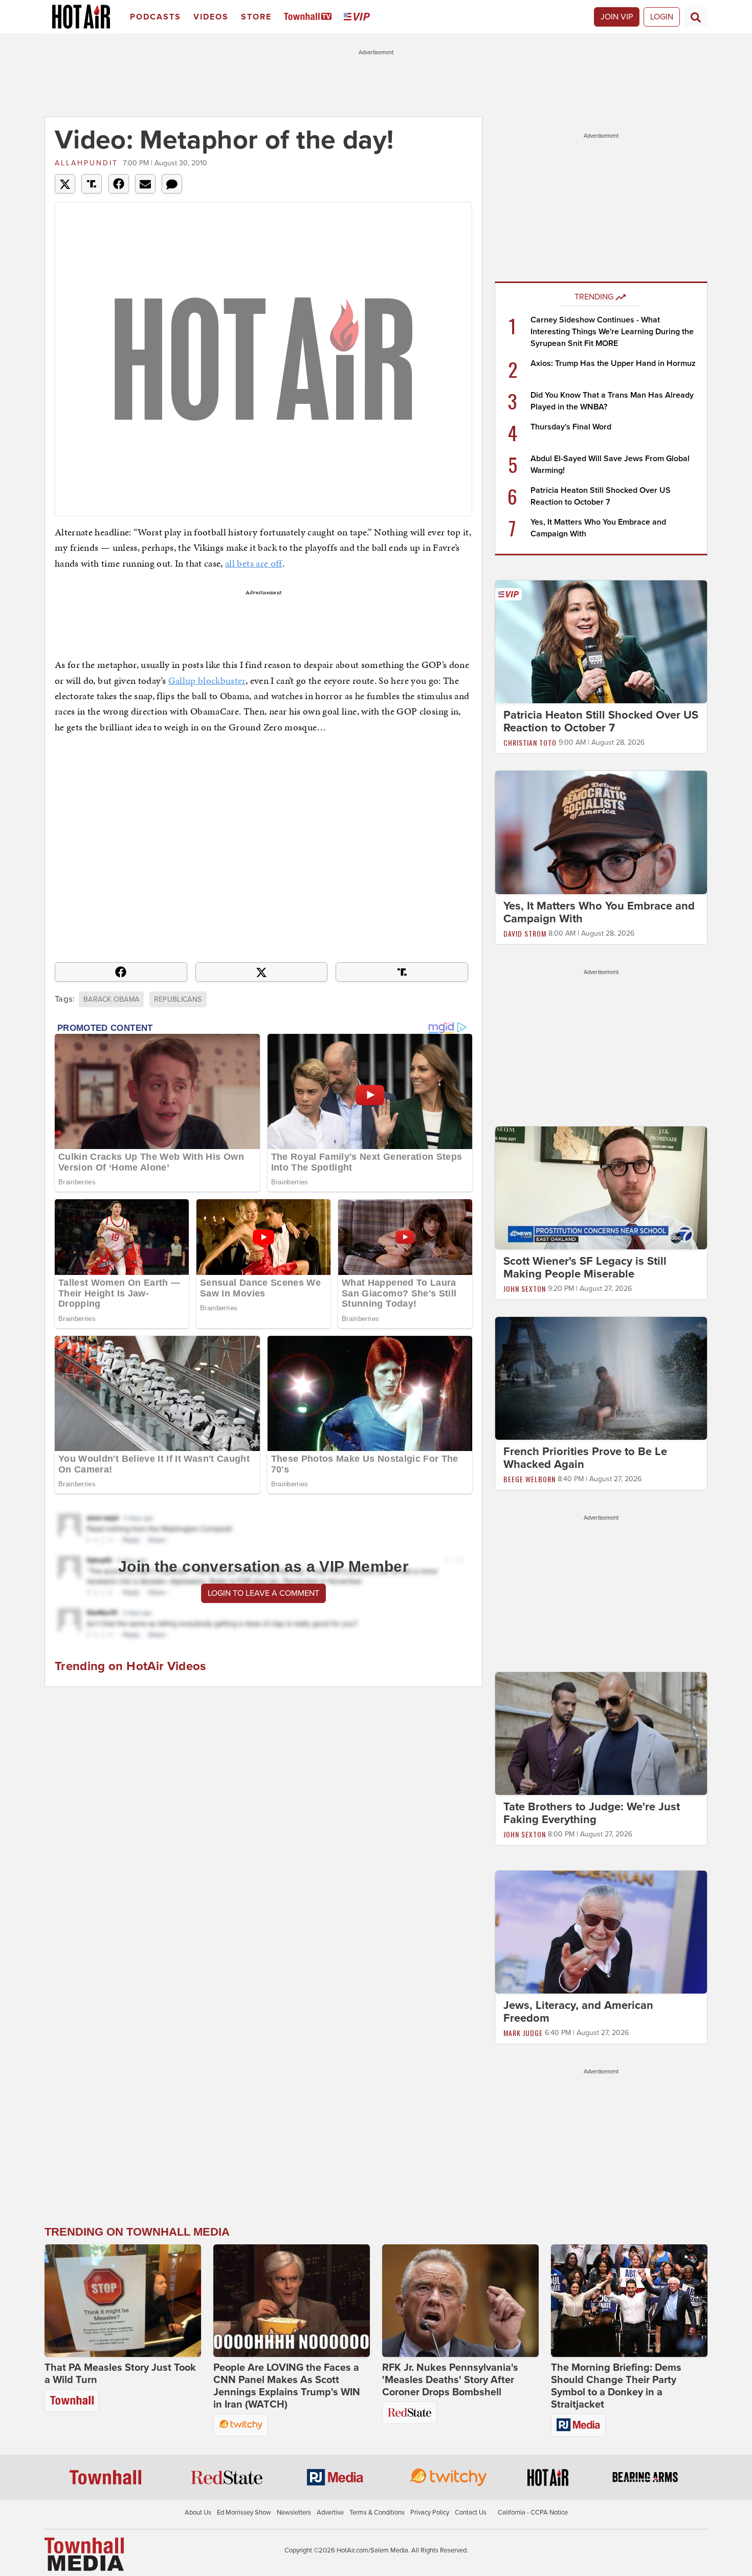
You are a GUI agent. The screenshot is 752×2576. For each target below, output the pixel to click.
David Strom (525, 933)
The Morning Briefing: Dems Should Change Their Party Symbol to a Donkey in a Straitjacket (616, 2386)
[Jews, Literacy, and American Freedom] (601, 1932)
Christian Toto (530, 742)
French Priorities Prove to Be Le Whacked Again (585, 1458)
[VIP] (359, 17)
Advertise (330, 2513)
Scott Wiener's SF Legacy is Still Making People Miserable (585, 1268)
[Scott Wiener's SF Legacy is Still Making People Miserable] (601, 1187)
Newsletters (294, 2513)
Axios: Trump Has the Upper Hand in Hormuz (613, 363)
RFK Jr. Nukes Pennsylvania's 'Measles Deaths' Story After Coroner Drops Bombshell (450, 2380)
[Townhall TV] (310, 17)
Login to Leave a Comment (263, 1593)
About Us (198, 2513)
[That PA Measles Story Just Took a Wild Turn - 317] (123, 2301)
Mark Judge (523, 2033)
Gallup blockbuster (207, 680)
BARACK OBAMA (111, 999)
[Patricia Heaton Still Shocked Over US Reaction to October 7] (601, 641)
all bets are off (254, 563)
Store (256, 17)
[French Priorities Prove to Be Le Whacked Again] (601, 1378)
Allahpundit (86, 163)
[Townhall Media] (84, 2553)
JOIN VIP (617, 17)
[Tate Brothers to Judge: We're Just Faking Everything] (601, 1733)
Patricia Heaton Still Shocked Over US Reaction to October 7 (601, 721)
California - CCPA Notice (533, 2513)
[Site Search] (696, 17)
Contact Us (471, 2513)
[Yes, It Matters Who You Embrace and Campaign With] (601, 832)
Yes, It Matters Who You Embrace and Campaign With (599, 912)
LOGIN (662, 17)
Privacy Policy (430, 2513)
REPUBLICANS (178, 999)
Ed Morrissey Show (244, 2513)
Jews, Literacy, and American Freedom (578, 2012)
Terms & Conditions (377, 2513)
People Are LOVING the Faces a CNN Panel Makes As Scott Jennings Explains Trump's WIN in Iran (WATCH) (287, 2386)
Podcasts (156, 17)
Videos (211, 17)
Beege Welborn (529, 1479)
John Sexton (525, 1289)
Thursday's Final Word (571, 427)
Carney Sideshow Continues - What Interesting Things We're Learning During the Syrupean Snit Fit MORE (612, 332)
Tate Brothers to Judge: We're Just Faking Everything (592, 1813)
